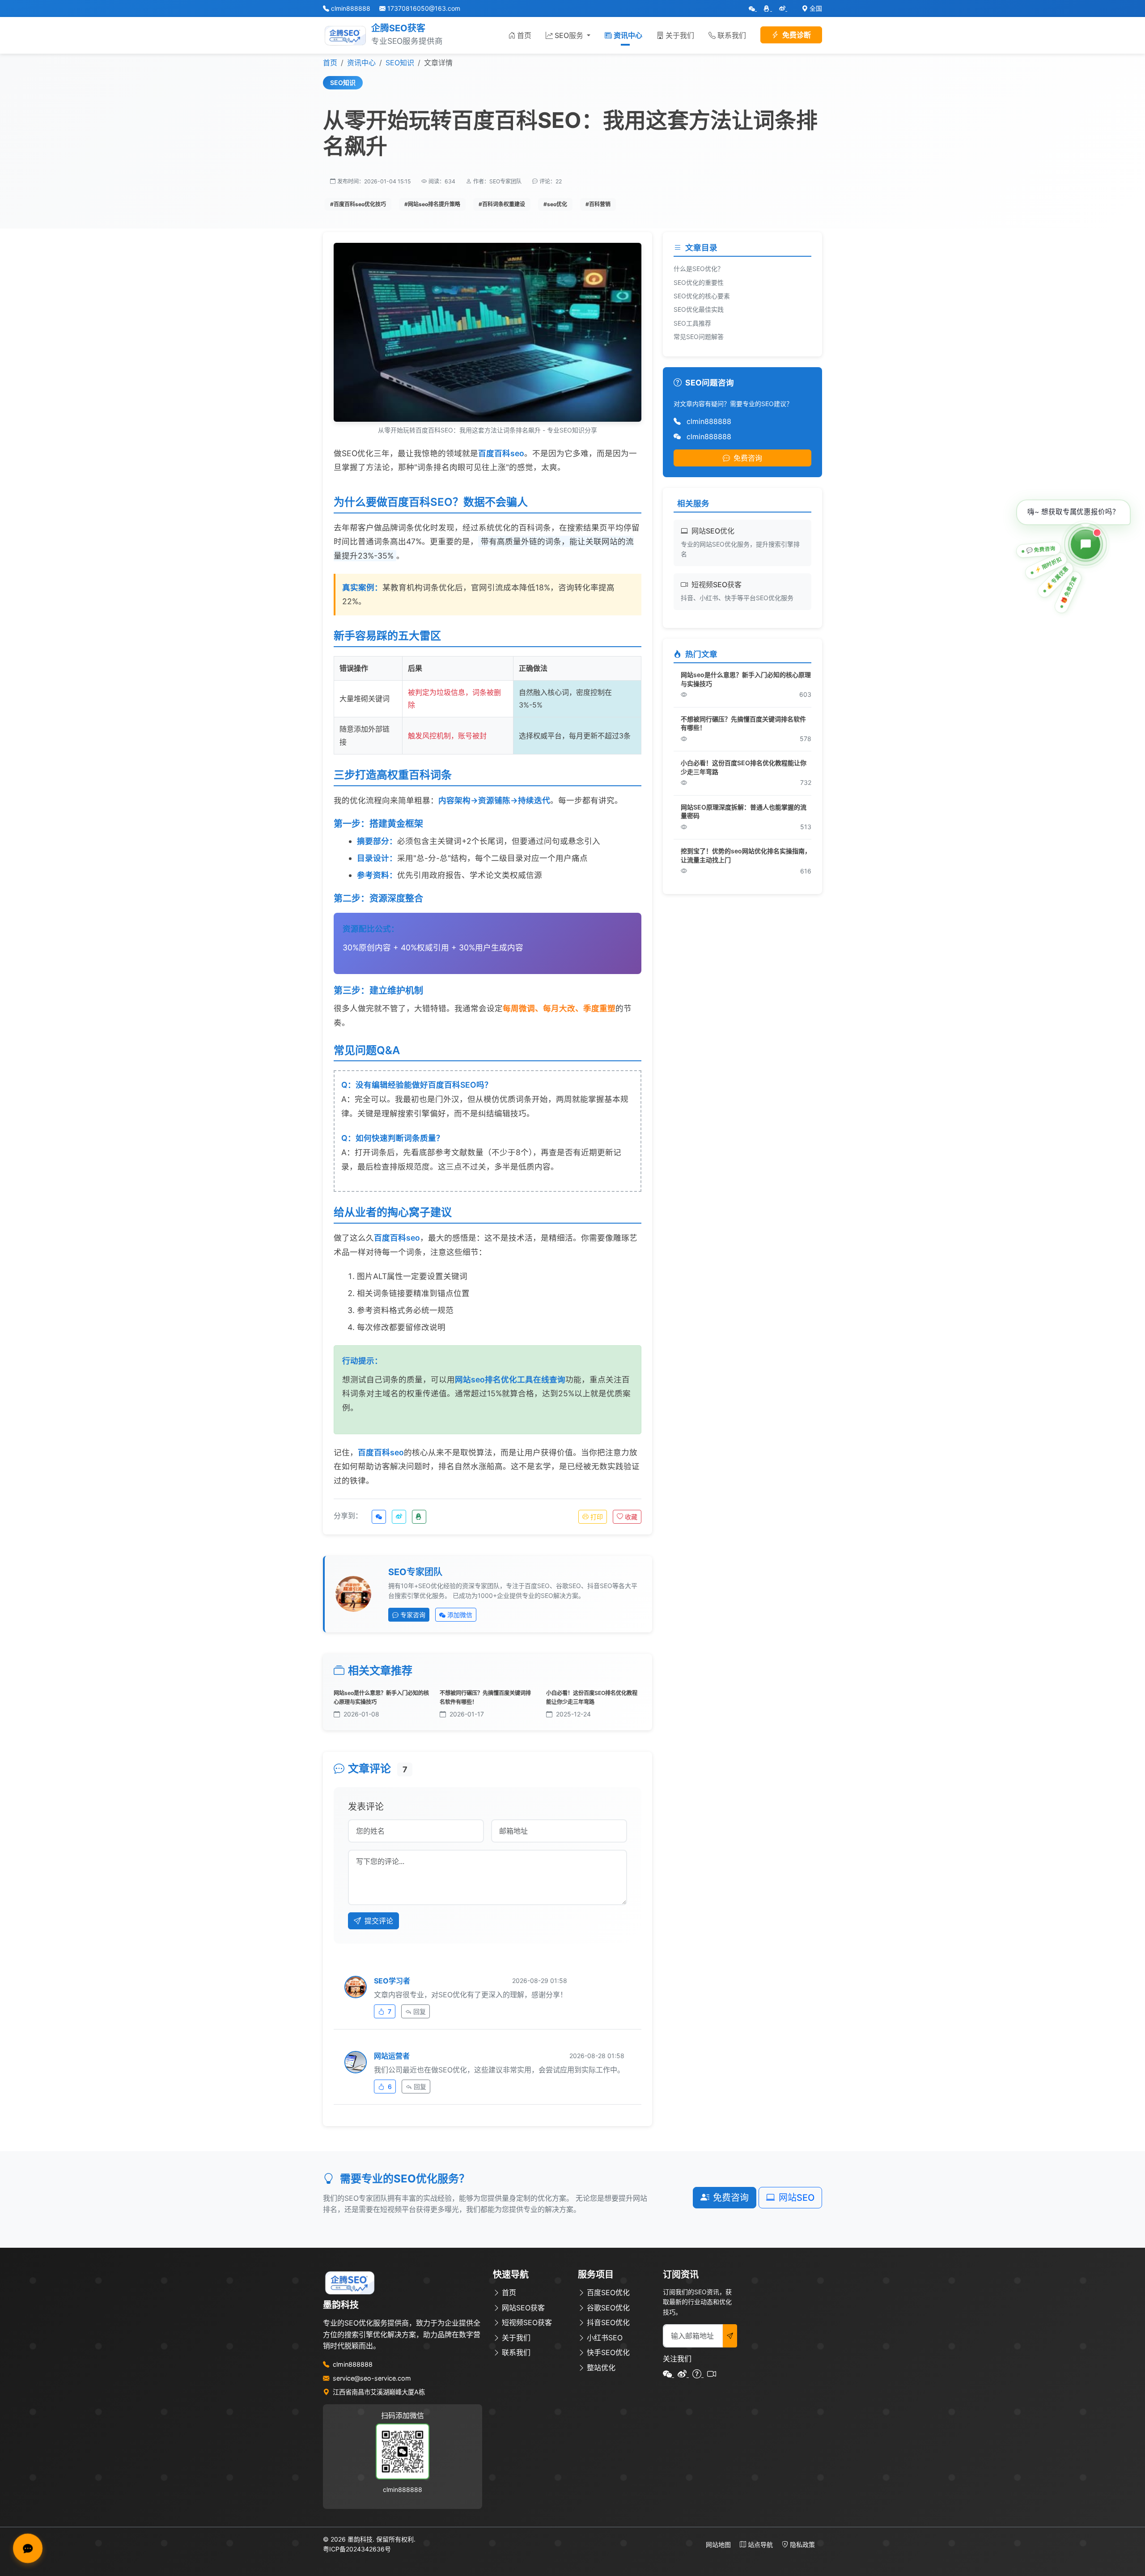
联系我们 (732, 35)
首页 (524, 35)
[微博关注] (783, 8)
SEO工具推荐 (692, 323)
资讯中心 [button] (628, 35)
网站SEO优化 (713, 531)
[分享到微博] (399, 1517)
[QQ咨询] (768, 8)
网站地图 (719, 2544)
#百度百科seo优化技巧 (358, 204)
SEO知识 (400, 63)
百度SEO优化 (608, 2292)
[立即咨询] (28, 2548)
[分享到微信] (379, 1517)
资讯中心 (361, 63)
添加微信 (460, 1615)
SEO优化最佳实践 (699, 309)
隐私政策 (802, 2544)
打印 (597, 1517)
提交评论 (379, 1921)
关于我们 (680, 35)
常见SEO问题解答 (699, 337)
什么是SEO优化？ (699, 269)
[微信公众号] (668, 2374)
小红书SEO (605, 2338)
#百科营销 (598, 204)
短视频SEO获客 (717, 585)
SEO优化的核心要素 (702, 296)
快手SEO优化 (608, 2352)
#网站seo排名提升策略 (432, 204)
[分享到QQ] (419, 1517)
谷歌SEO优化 (608, 2308)
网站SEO (797, 2198)
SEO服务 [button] (570, 35)
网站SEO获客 (523, 2308)
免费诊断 (797, 35)
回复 (420, 2011)
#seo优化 (555, 204)
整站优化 (601, 2368)
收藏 (631, 1517)
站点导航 (761, 2544)
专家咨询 (413, 1615)
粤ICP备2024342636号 (357, 2549)
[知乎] (698, 2374)
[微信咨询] (753, 8)
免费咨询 (748, 458)
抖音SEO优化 (608, 2322)
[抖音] (712, 2374)
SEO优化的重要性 (699, 282)
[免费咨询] (1086, 544)
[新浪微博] (683, 2374)
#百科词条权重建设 (502, 204)
